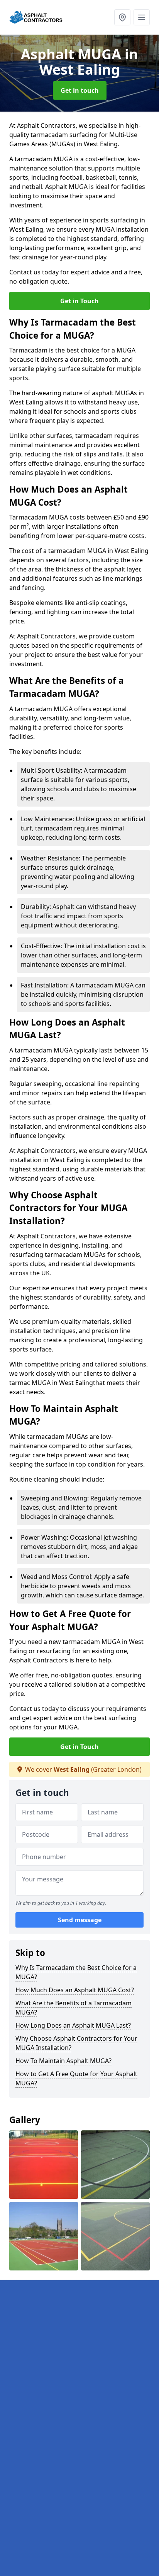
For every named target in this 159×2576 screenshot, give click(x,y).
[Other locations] (122, 17)
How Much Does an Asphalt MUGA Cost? (75, 1990)
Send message (80, 1920)
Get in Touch (79, 301)
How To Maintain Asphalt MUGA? (63, 2061)
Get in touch (80, 90)
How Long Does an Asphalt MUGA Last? (73, 2025)
